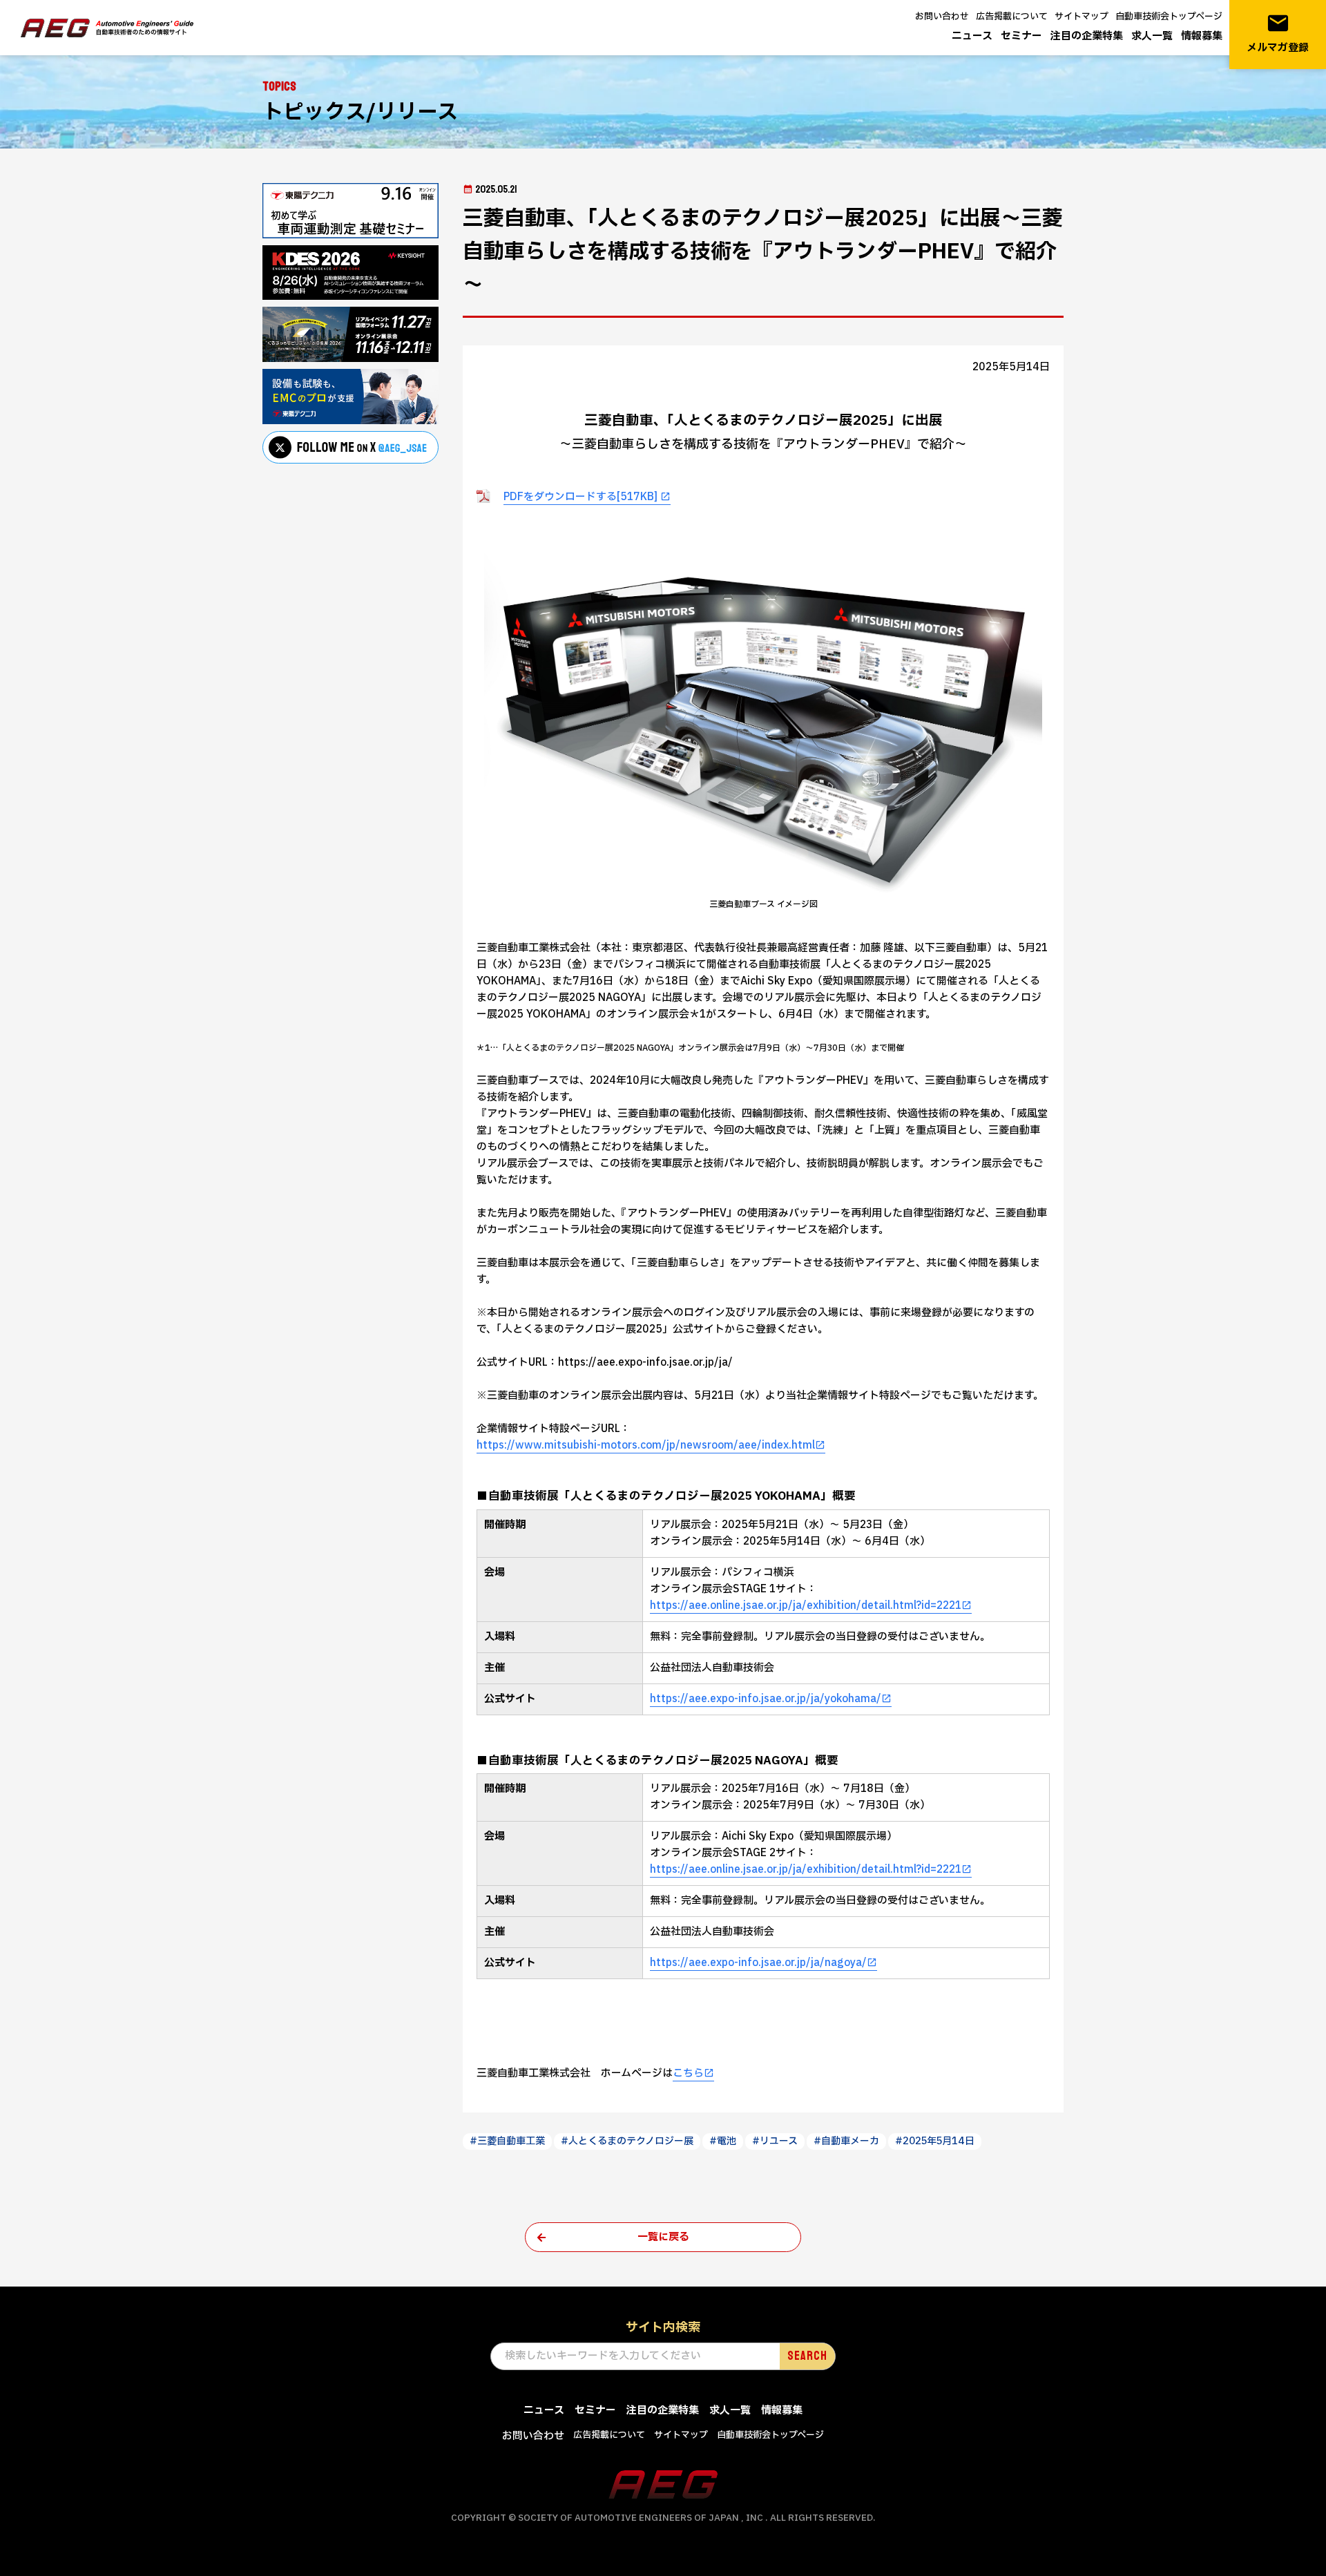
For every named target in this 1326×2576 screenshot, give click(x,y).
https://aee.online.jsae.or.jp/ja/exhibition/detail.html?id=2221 (806, 1606)
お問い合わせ (942, 17)
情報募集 (1202, 36)
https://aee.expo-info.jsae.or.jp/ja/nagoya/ (758, 1963)
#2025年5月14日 (935, 2141)
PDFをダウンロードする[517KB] (582, 497)
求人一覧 (1152, 36)
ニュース (972, 36)
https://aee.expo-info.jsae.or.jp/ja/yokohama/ (766, 1699)
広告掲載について (1012, 17)
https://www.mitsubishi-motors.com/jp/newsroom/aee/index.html (646, 1446)
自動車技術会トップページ (1169, 17)
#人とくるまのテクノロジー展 (627, 2141)
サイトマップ (1082, 17)
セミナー (1021, 36)
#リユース (775, 2141)
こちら (688, 2073)
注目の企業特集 (1087, 36)
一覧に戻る (663, 2237)
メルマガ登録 (1278, 34)
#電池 (723, 2141)
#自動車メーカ (846, 2141)
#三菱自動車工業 (507, 2141)
